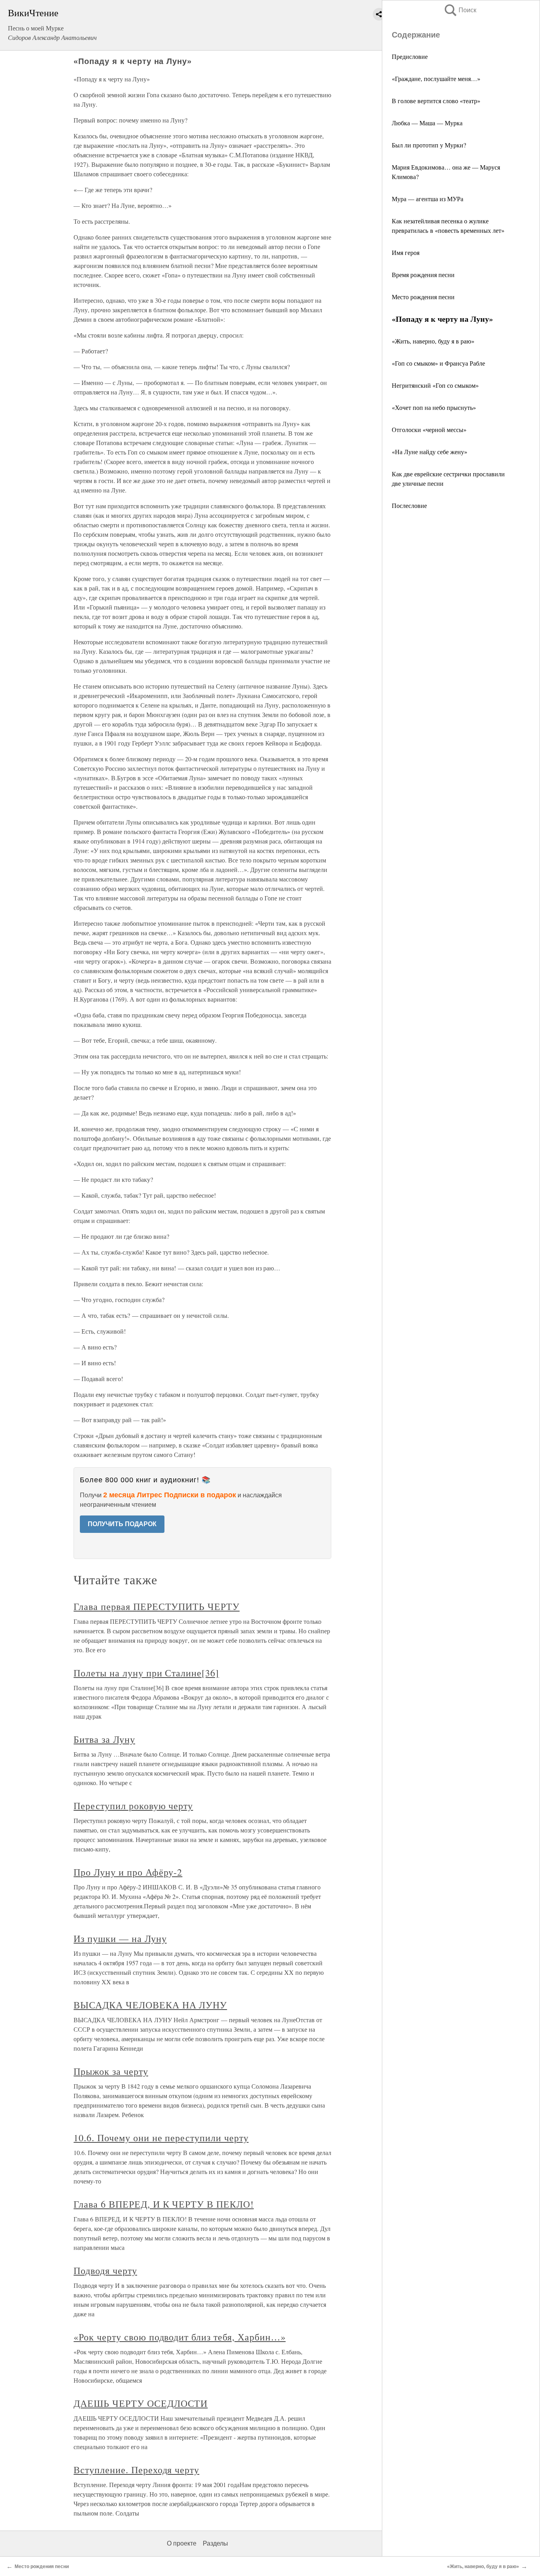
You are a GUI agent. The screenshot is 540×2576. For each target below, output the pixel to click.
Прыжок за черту (111, 2071)
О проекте (182, 2543)
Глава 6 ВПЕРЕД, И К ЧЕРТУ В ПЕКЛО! (164, 2204)
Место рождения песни (423, 297)
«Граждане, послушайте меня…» (436, 78)
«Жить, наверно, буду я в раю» (433, 341)
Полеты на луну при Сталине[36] (146, 1673)
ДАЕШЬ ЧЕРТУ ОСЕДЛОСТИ (141, 2403)
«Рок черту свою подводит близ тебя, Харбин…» (179, 2337)
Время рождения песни (423, 275)
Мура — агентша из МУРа (428, 199)
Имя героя (406, 252)
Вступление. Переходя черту (136, 2470)
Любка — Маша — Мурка (427, 123)
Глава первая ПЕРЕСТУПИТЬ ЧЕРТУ (157, 1606)
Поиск (460, 10)
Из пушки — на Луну (120, 1938)
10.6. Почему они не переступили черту (161, 2138)
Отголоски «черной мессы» (429, 429)
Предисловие (410, 56)
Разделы (215, 2543)
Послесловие (409, 505)
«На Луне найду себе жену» (430, 452)
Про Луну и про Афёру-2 (128, 1872)
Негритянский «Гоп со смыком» (435, 385)
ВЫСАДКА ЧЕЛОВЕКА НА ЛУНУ (150, 2005)
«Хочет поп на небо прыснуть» (434, 407)
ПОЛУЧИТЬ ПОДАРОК (122, 1524)
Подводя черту (105, 2270)
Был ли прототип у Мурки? (429, 145)
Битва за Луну (104, 1739)
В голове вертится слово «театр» (436, 101)
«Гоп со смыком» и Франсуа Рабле (438, 363)
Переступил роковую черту (133, 1806)
